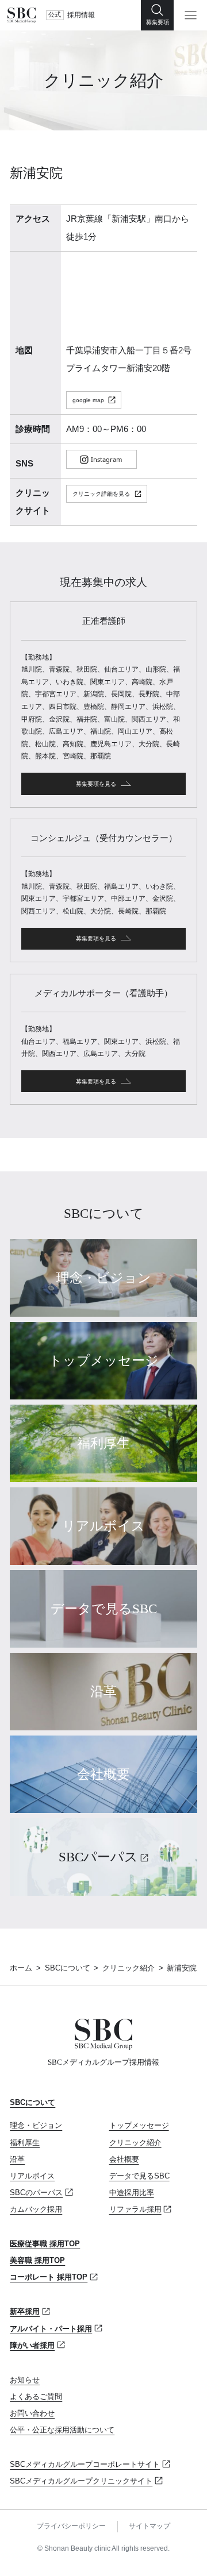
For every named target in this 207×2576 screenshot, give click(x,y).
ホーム (21, 1968)
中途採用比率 (132, 2193)
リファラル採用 (135, 2209)
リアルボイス (32, 2176)
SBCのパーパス (36, 2193)
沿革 (17, 2159)
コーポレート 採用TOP (49, 2277)
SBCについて (68, 1968)
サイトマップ (149, 2526)
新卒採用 (25, 2311)
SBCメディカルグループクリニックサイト (81, 2481)
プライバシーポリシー (71, 2526)
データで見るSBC (139, 2176)
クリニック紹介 (129, 1968)
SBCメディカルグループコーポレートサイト (85, 2464)
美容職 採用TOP (37, 2260)
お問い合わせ (32, 2413)
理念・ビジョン (36, 2125)
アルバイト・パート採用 (51, 2329)
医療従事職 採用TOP (45, 2244)
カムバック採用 (36, 2209)
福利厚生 (25, 2143)
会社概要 (124, 2159)
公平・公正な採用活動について (62, 2430)
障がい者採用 (32, 2345)
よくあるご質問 (36, 2396)
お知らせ (25, 2380)
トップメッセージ (139, 2125)
